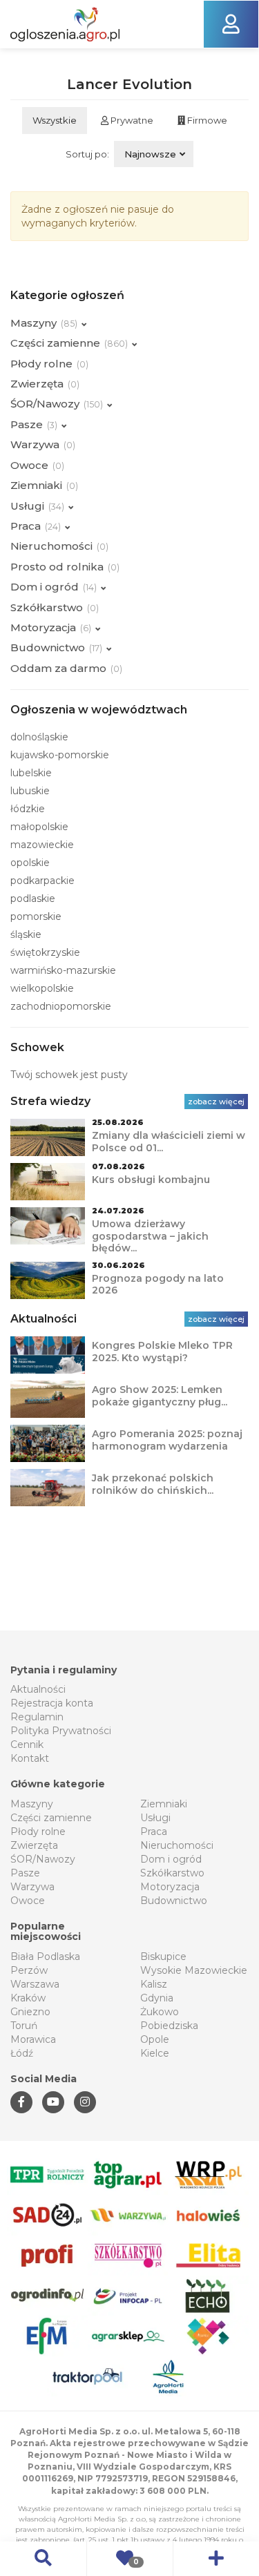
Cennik (27, 1744)
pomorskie (36, 916)
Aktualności (38, 1689)
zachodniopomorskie (61, 1006)
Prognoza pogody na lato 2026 (158, 1285)
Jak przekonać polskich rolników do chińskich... (153, 1484)
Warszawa (35, 1984)
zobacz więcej (216, 1102)
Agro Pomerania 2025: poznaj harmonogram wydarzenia (167, 1440)
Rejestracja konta (52, 1703)
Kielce (155, 2053)
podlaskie (33, 898)
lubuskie (30, 791)
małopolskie (39, 827)
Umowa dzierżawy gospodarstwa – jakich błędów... (150, 1236)
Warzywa (32, 1887)
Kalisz (154, 1984)
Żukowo (160, 2012)
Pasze (25, 1873)
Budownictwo (174, 1901)
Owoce (28, 1901)
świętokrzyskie (45, 952)
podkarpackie (42, 881)
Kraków (28, 1998)
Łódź (22, 2053)
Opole (155, 2039)
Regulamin (37, 1717)
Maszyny (32, 1804)
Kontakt (30, 1758)
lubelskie (31, 773)
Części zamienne (51, 1818)
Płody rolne (38, 1832)
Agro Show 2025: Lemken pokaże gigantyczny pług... (160, 1396)
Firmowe (206, 120)
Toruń (24, 2026)
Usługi (155, 1818)
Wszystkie (55, 120)
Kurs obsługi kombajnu (151, 1180)
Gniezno (30, 2012)
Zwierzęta (34, 1845)
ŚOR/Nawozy (43, 1859)
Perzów (29, 1970)
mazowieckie (42, 845)
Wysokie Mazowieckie (194, 1970)
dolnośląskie (39, 737)
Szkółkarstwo (172, 1873)
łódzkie (28, 809)
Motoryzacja (170, 1887)
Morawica (33, 2039)
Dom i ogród (171, 1859)
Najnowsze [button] (150, 154)
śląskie (26, 934)
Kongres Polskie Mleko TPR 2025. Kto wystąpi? (162, 1352)
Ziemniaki (164, 1804)
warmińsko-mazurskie (63, 970)
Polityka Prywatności (61, 1731)
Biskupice (163, 1957)
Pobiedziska (169, 2026)
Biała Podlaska (45, 1957)
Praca (154, 1832)
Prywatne (131, 120)
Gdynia (157, 1998)
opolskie (30, 863)
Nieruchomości (177, 1845)
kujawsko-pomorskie (60, 755)
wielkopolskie (42, 988)
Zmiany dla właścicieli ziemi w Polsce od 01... (169, 1142)
